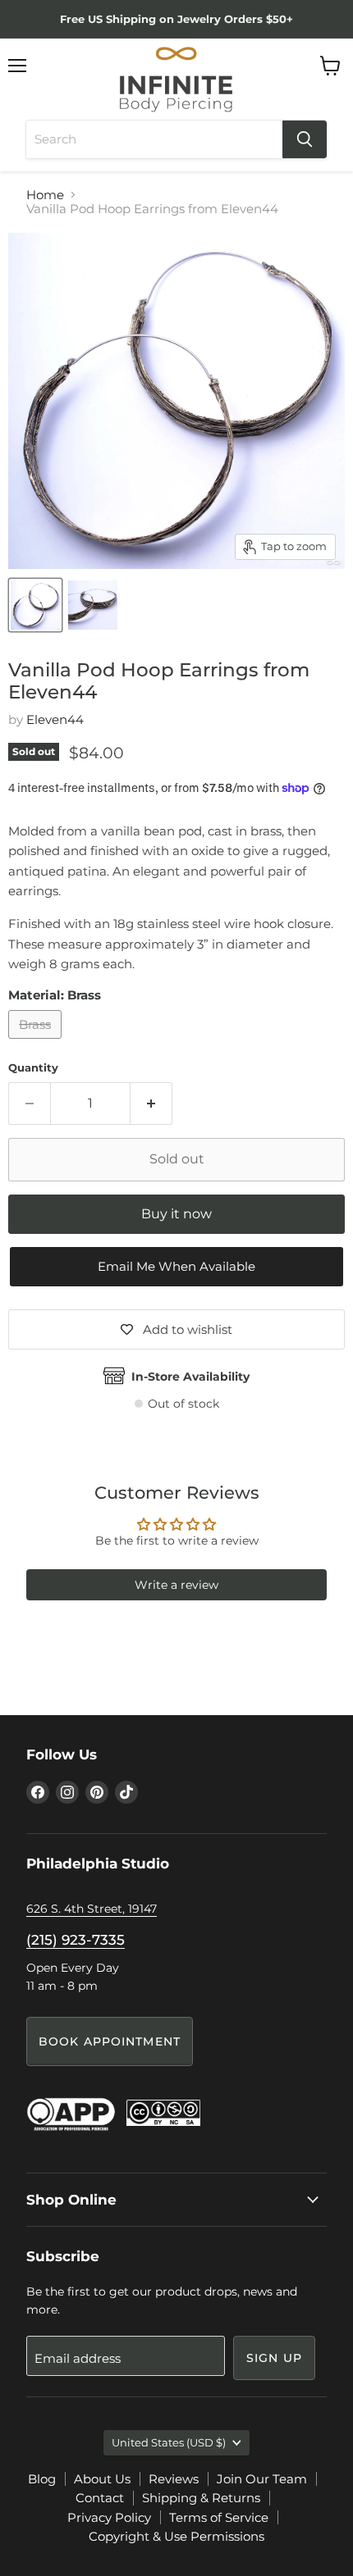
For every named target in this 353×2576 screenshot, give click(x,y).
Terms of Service (219, 2517)
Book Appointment (110, 2041)
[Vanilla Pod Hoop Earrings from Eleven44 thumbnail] (35, 605)
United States (169, 2442)
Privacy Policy (109, 2517)
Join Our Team (262, 2479)
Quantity (33, 1068)
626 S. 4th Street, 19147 (92, 1909)
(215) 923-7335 (76, 1940)
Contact (100, 2498)
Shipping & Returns (201, 2498)
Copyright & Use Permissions (176, 2536)
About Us (102, 2479)
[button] (176, 1267)
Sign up (274, 2358)
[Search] (305, 139)
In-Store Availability (190, 1377)
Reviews (174, 2479)
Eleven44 (55, 719)
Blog (42, 2479)
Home (45, 195)
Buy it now (176, 1214)
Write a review (176, 1585)
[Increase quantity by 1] (151, 1104)
